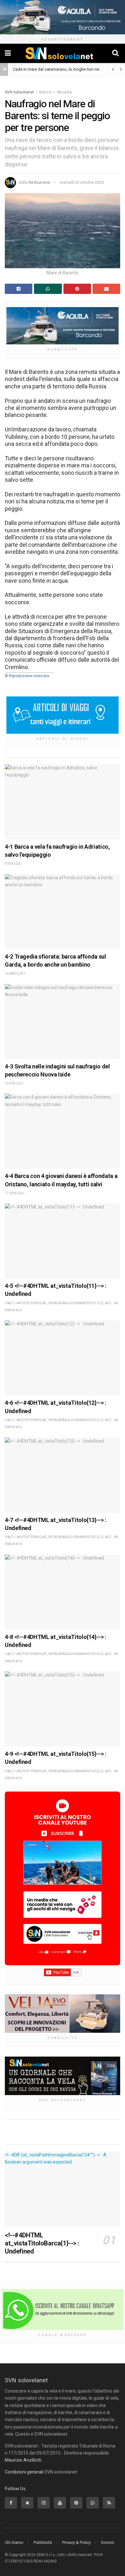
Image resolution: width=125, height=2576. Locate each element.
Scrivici (108, 2542)
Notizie (45, 92)
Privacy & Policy (76, 2542)
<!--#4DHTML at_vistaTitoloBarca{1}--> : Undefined (42, 2243)
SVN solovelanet (19, 92)
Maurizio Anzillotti (23, 2460)
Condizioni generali (24, 2472)
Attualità (64, 92)
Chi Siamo (14, 2542)
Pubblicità (43, 2542)
